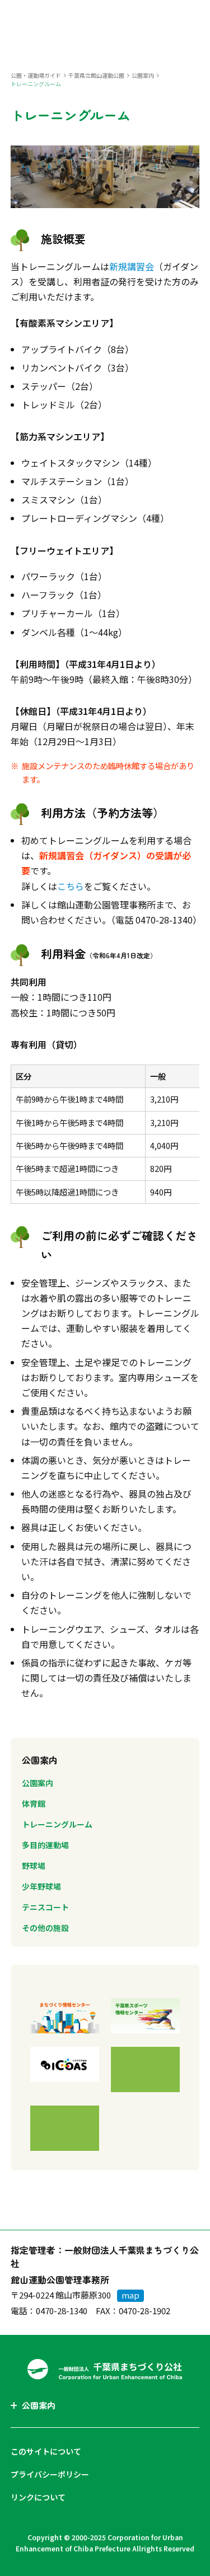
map (130, 2295)
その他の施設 (45, 1928)
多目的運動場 (45, 1845)
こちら (71, 886)
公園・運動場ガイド (36, 75)
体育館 (34, 1803)
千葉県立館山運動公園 (96, 75)
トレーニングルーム (57, 1824)
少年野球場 (41, 1886)
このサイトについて (46, 2451)
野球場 (34, 1866)
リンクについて (38, 2497)
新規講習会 (132, 266)
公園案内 (143, 75)
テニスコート (45, 1907)
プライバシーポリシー (50, 2474)
